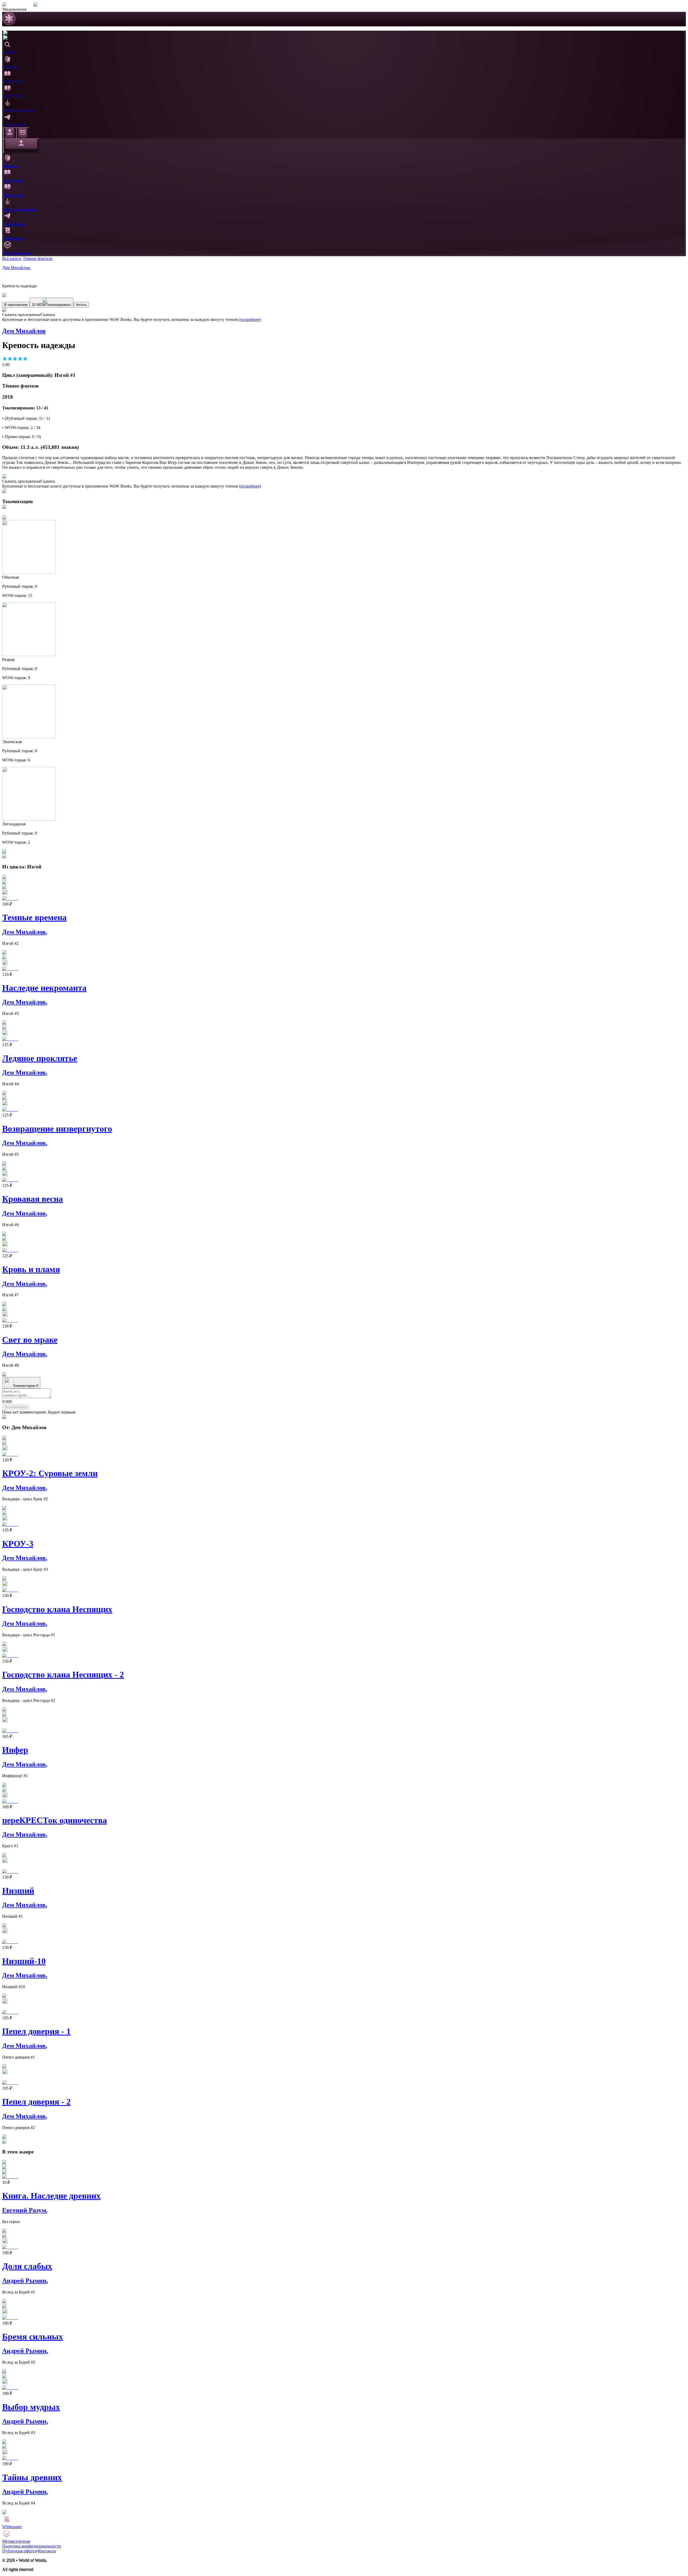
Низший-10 (24, 1961)
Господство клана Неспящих (57, 1609)
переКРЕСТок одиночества (55, 1820)
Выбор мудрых (31, 2407)
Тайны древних (32, 2477)
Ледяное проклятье (40, 1058)
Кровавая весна (33, 1199)
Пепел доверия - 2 (36, 2102)
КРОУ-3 (18, 1544)
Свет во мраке (30, 1340)
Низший (18, 1891)
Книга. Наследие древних (51, 2196)
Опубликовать (16, 1407)
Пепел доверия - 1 (36, 2031)
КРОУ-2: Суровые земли (50, 1473)
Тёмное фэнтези (38, 258)
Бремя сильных (33, 2337)
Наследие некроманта (44, 988)
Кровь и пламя (31, 1269)
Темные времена (34, 917)
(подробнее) (250, 319)
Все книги (12, 258)
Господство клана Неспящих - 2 (63, 1675)
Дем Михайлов (17, 268)
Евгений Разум (25, 2210)
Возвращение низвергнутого (57, 1129)
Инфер (15, 1750)
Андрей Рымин (25, 2281)
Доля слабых (27, 2266)
